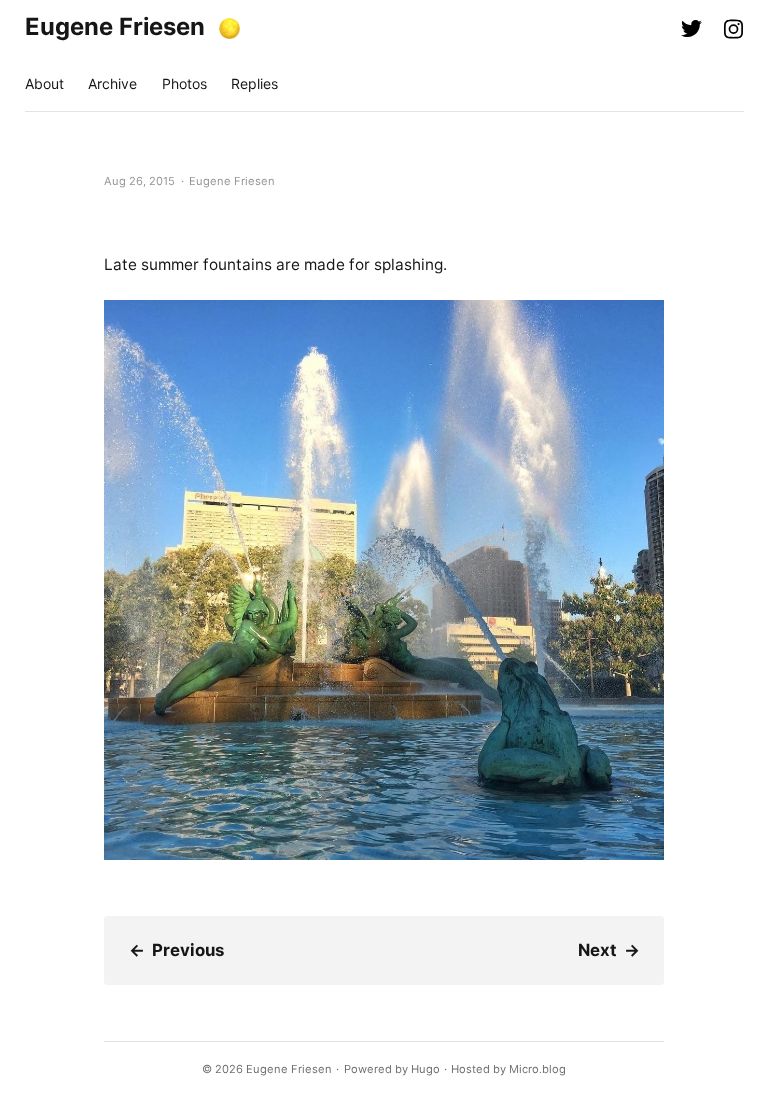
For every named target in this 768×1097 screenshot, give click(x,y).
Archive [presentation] (112, 83)
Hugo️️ (425, 1069)
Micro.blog (537, 1069)
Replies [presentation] (254, 83)
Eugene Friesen (115, 26)
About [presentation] (44, 83)
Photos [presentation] (184, 83)
